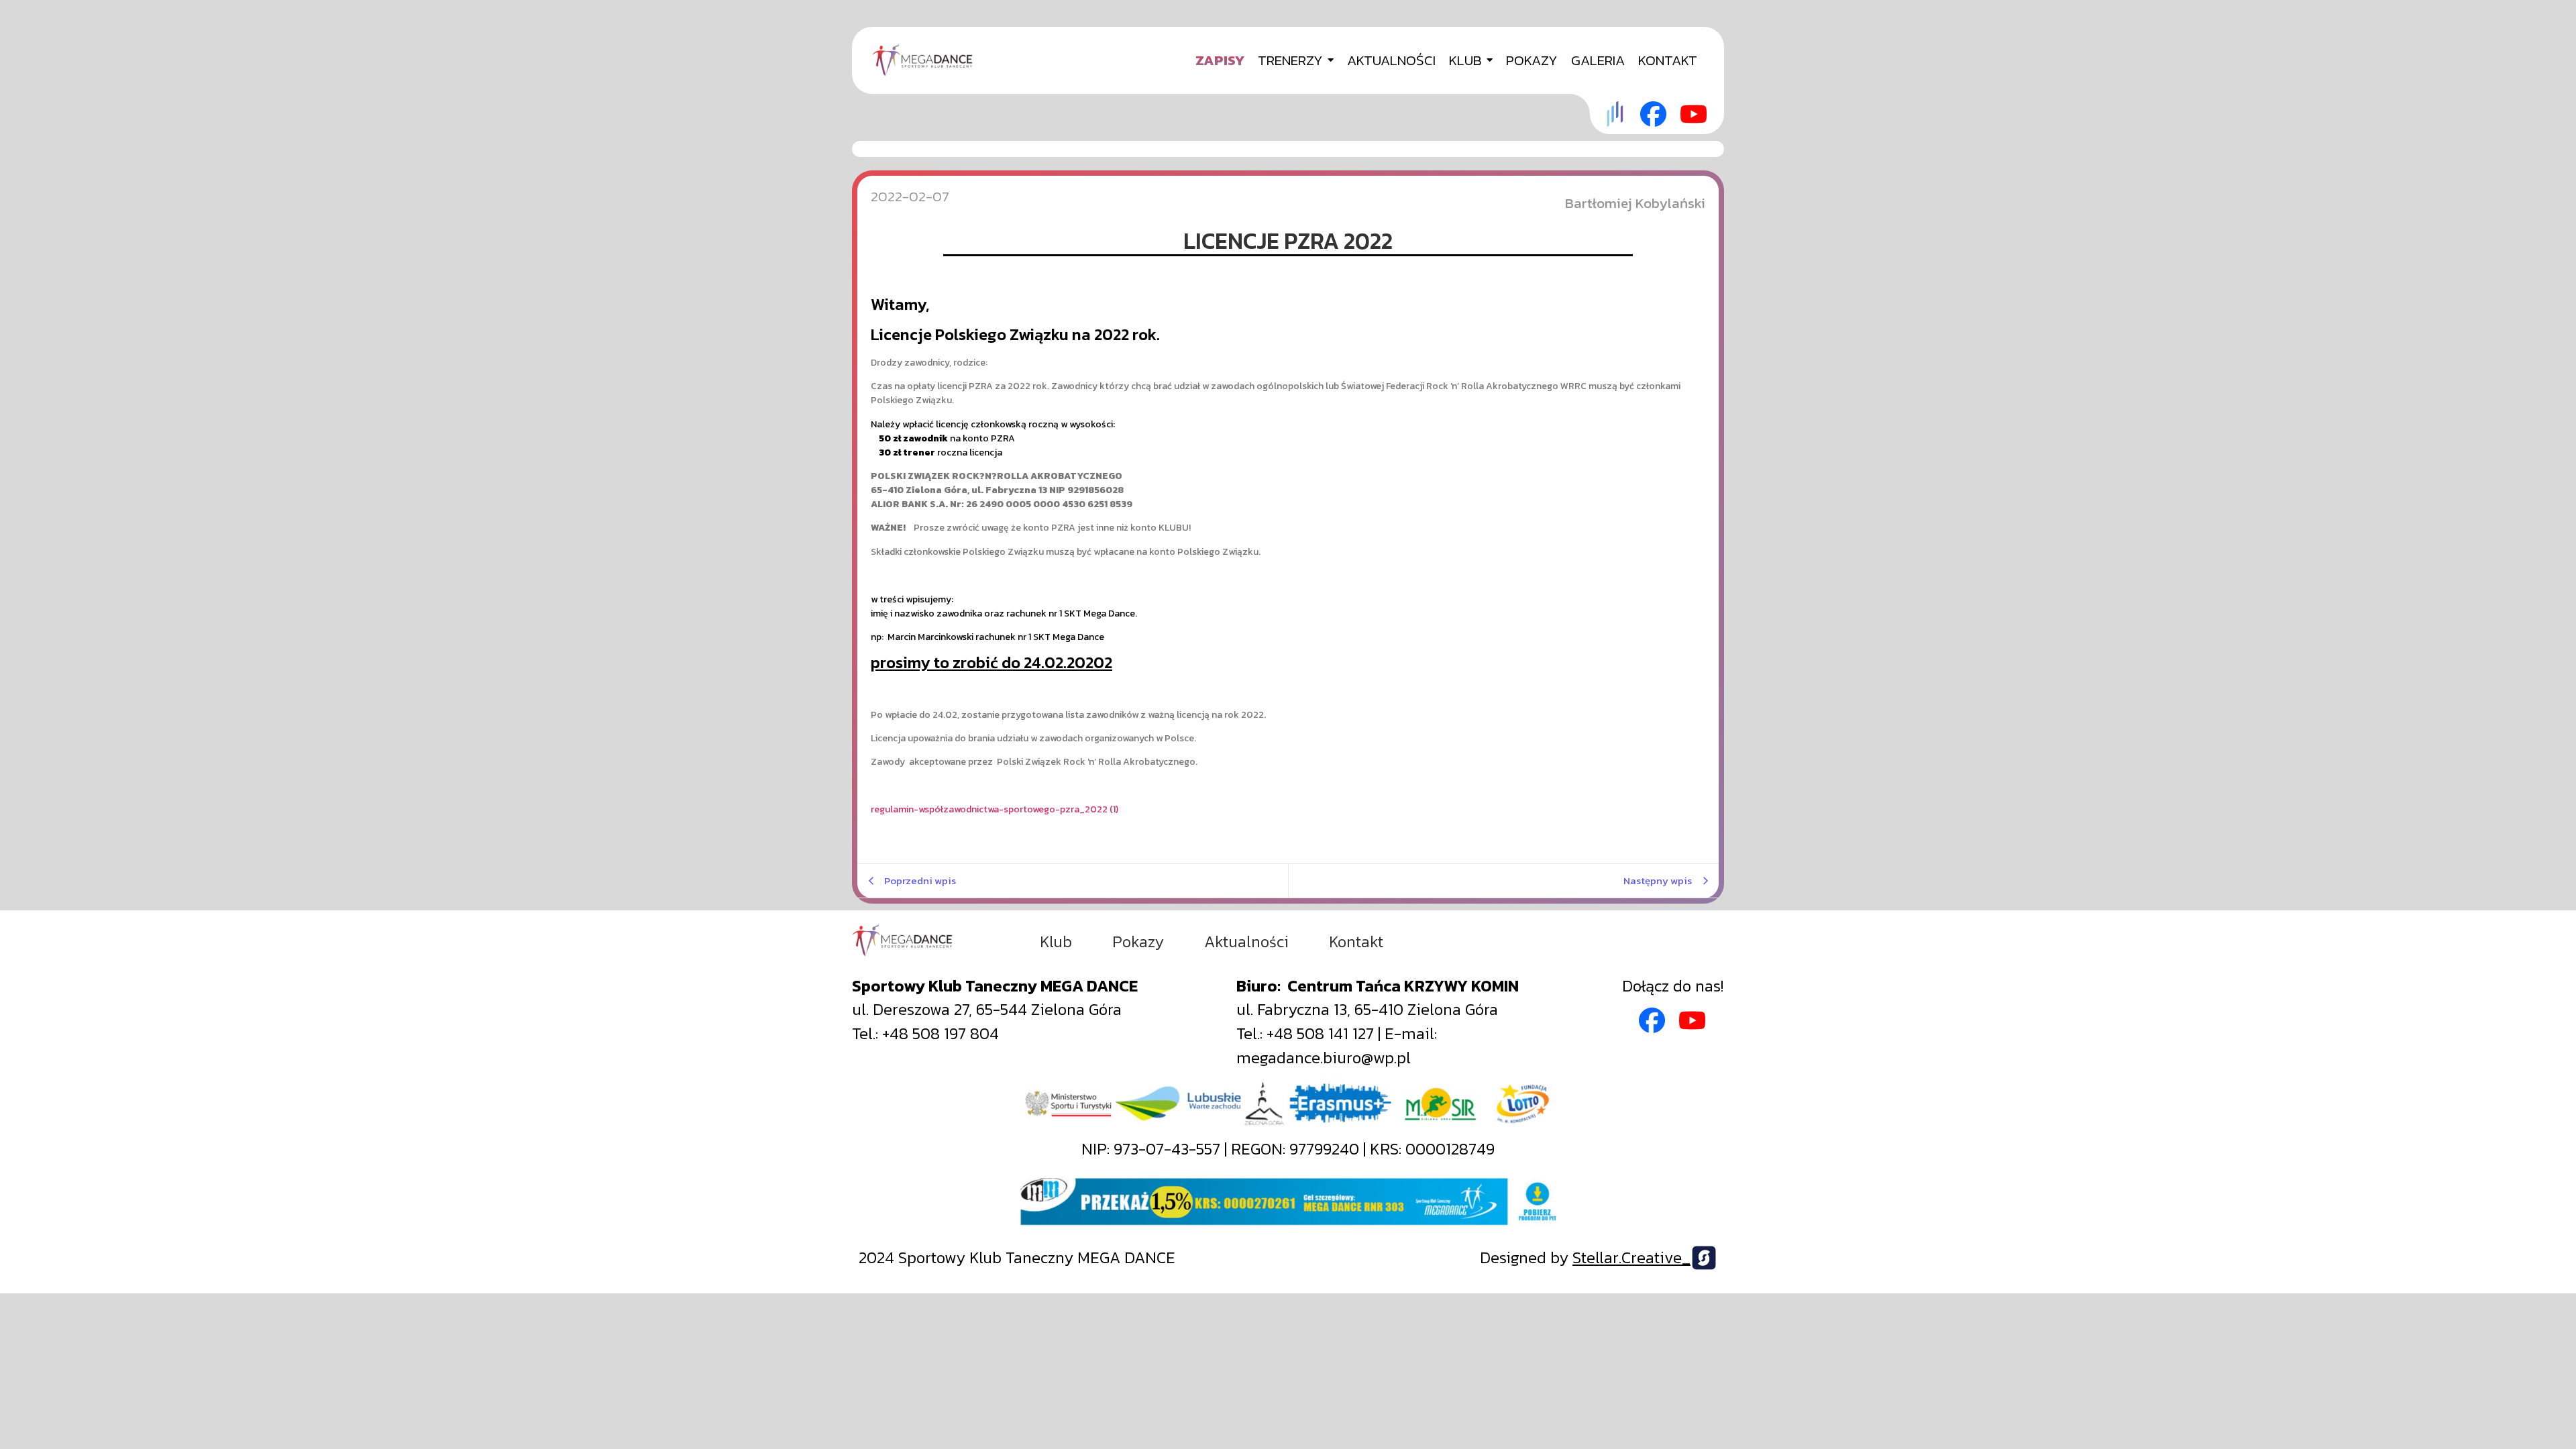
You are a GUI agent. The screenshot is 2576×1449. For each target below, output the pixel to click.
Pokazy (1138, 942)
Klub (1056, 942)
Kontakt (1356, 942)
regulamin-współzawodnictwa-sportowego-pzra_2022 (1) (995, 809)
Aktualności (1246, 942)
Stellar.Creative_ (1631, 1257)
